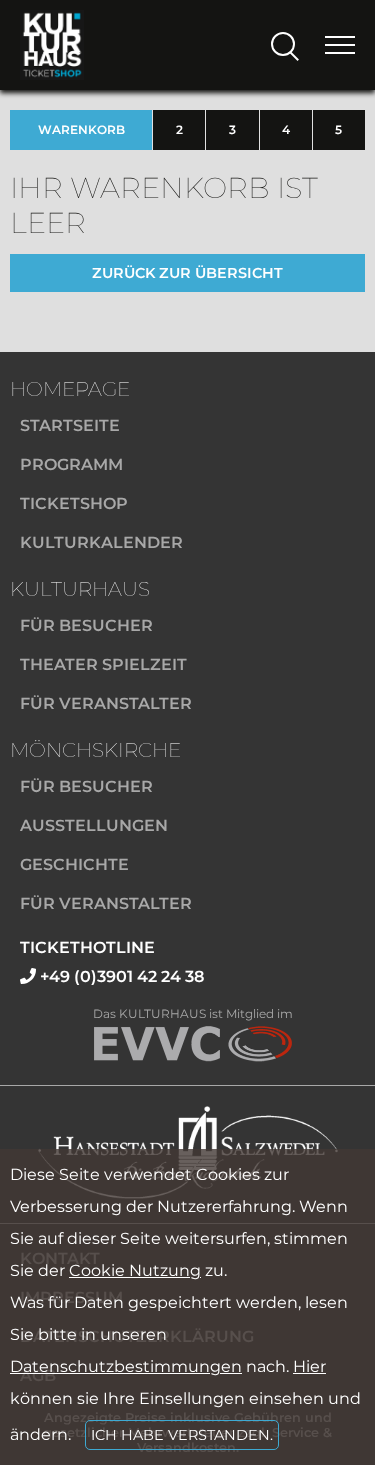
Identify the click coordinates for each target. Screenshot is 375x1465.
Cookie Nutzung (135, 1270)
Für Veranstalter (106, 703)
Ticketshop (74, 503)
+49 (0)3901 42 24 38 (120, 976)
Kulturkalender (101, 542)
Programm (71, 464)
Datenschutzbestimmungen (126, 1366)
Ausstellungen (94, 825)
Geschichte (74, 864)
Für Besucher (86, 625)
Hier (309, 1366)
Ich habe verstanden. (182, 1435)
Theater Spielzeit (103, 664)
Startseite (70, 425)
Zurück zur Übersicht (187, 273)
